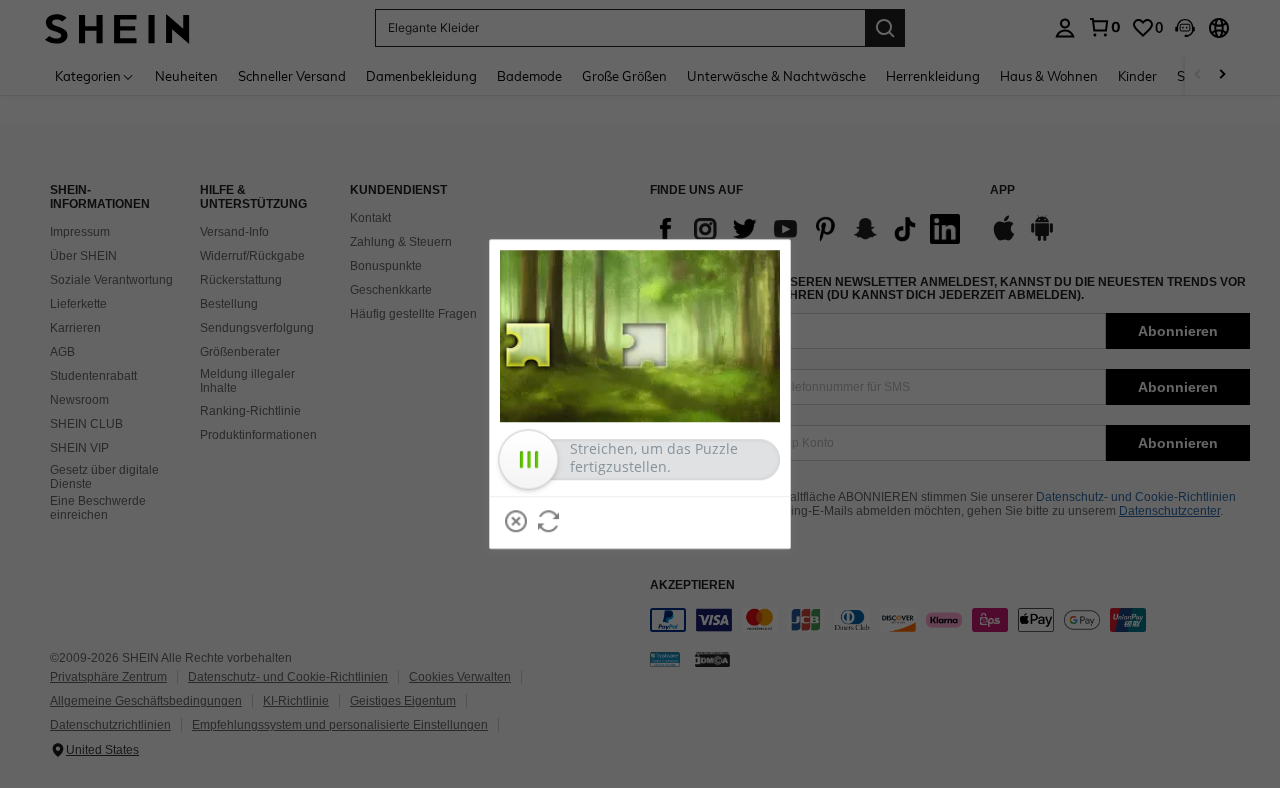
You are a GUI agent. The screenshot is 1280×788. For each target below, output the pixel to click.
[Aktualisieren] (549, 521)
